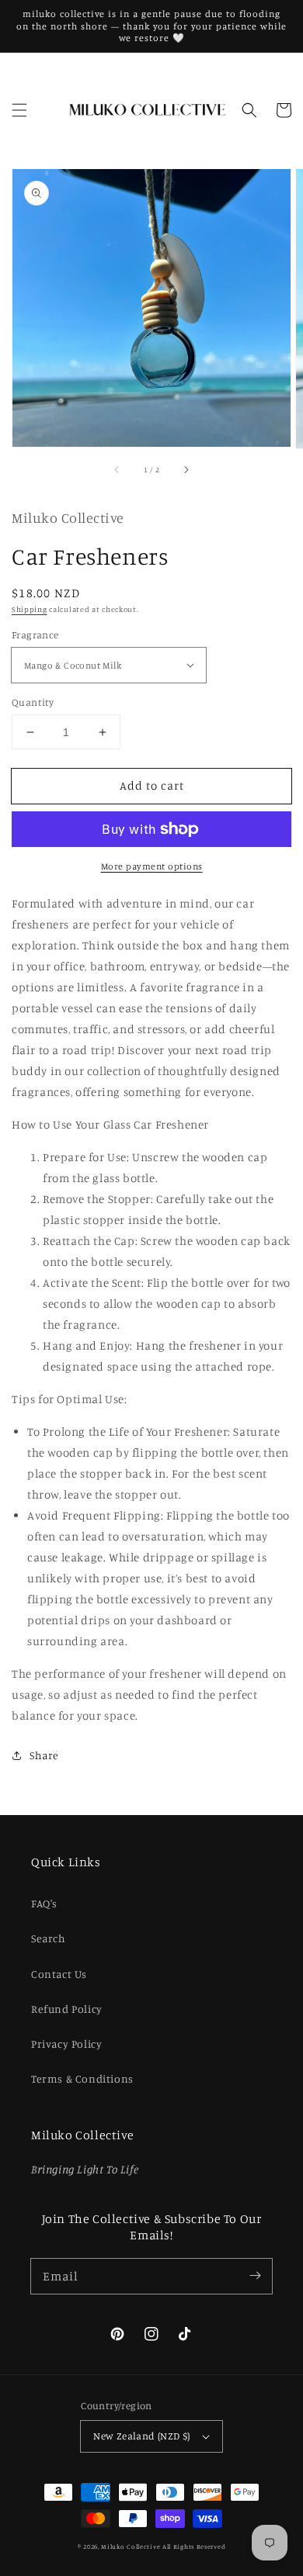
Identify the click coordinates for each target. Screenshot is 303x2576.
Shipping (30, 609)
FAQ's (44, 1903)
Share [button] (44, 1755)
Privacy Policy (66, 2044)
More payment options (152, 866)
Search (49, 1938)
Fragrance (35, 634)
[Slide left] (117, 470)
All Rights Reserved (194, 2547)
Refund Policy (67, 2009)
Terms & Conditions (82, 2078)
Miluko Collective (131, 2547)
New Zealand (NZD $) (142, 2436)
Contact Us (59, 1974)
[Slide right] (186, 470)
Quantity (33, 702)
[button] (19, 110)
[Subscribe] (255, 2276)
